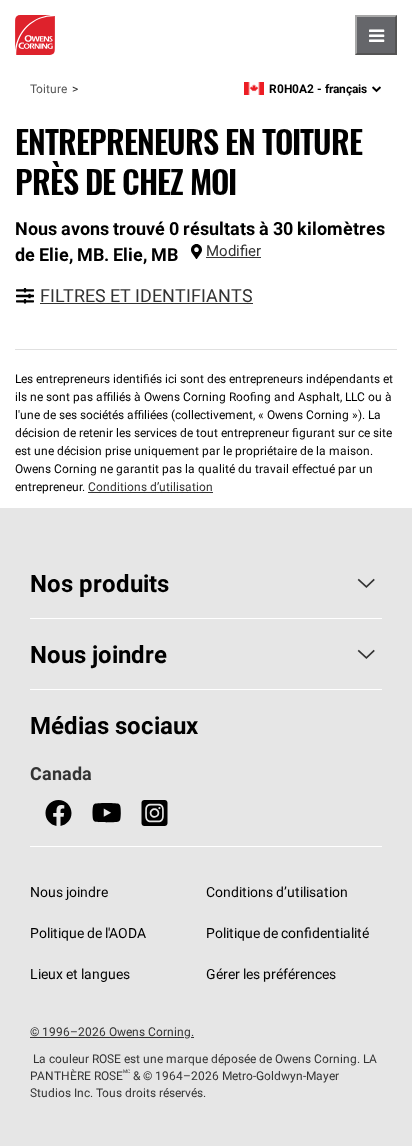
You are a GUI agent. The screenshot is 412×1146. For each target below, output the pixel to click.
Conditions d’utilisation (150, 486)
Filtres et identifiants (146, 295)
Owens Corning (35, 35)
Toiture (48, 88)
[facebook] (58, 813)
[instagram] (154, 813)
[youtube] (106, 813)
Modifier (233, 250)
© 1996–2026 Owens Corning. (112, 1031)
